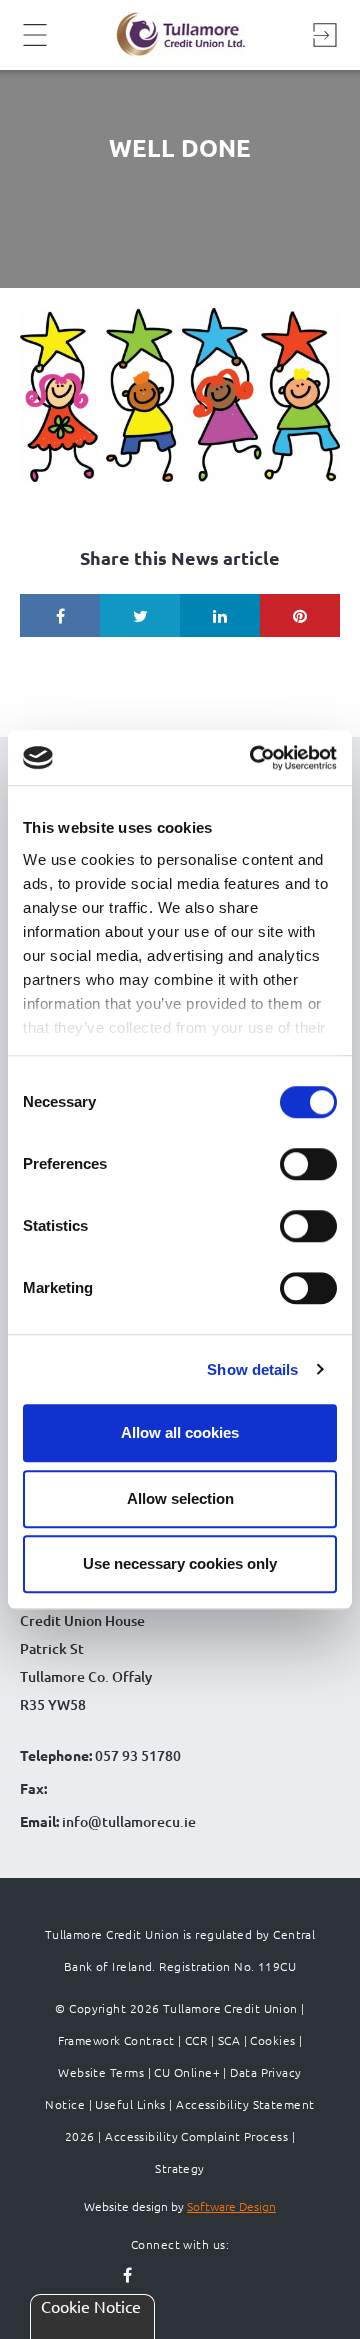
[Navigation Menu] (35, 43)
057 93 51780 (138, 1755)
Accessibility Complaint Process (196, 2136)
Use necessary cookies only (180, 1563)
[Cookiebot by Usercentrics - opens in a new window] (254, 758)
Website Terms (101, 2072)
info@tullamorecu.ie (127, 1821)
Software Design (231, 2206)
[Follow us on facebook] (128, 2276)
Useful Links (130, 2104)
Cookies (272, 2040)
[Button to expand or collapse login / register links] (325, 35)
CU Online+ (187, 2072)
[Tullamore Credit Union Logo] (180, 35)
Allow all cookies (180, 1432)
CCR (196, 2040)
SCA (229, 2040)
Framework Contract (116, 2040)
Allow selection (180, 1498)
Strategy (180, 2168)
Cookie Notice (91, 2306)
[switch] (308, 1164)
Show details (252, 1369)
